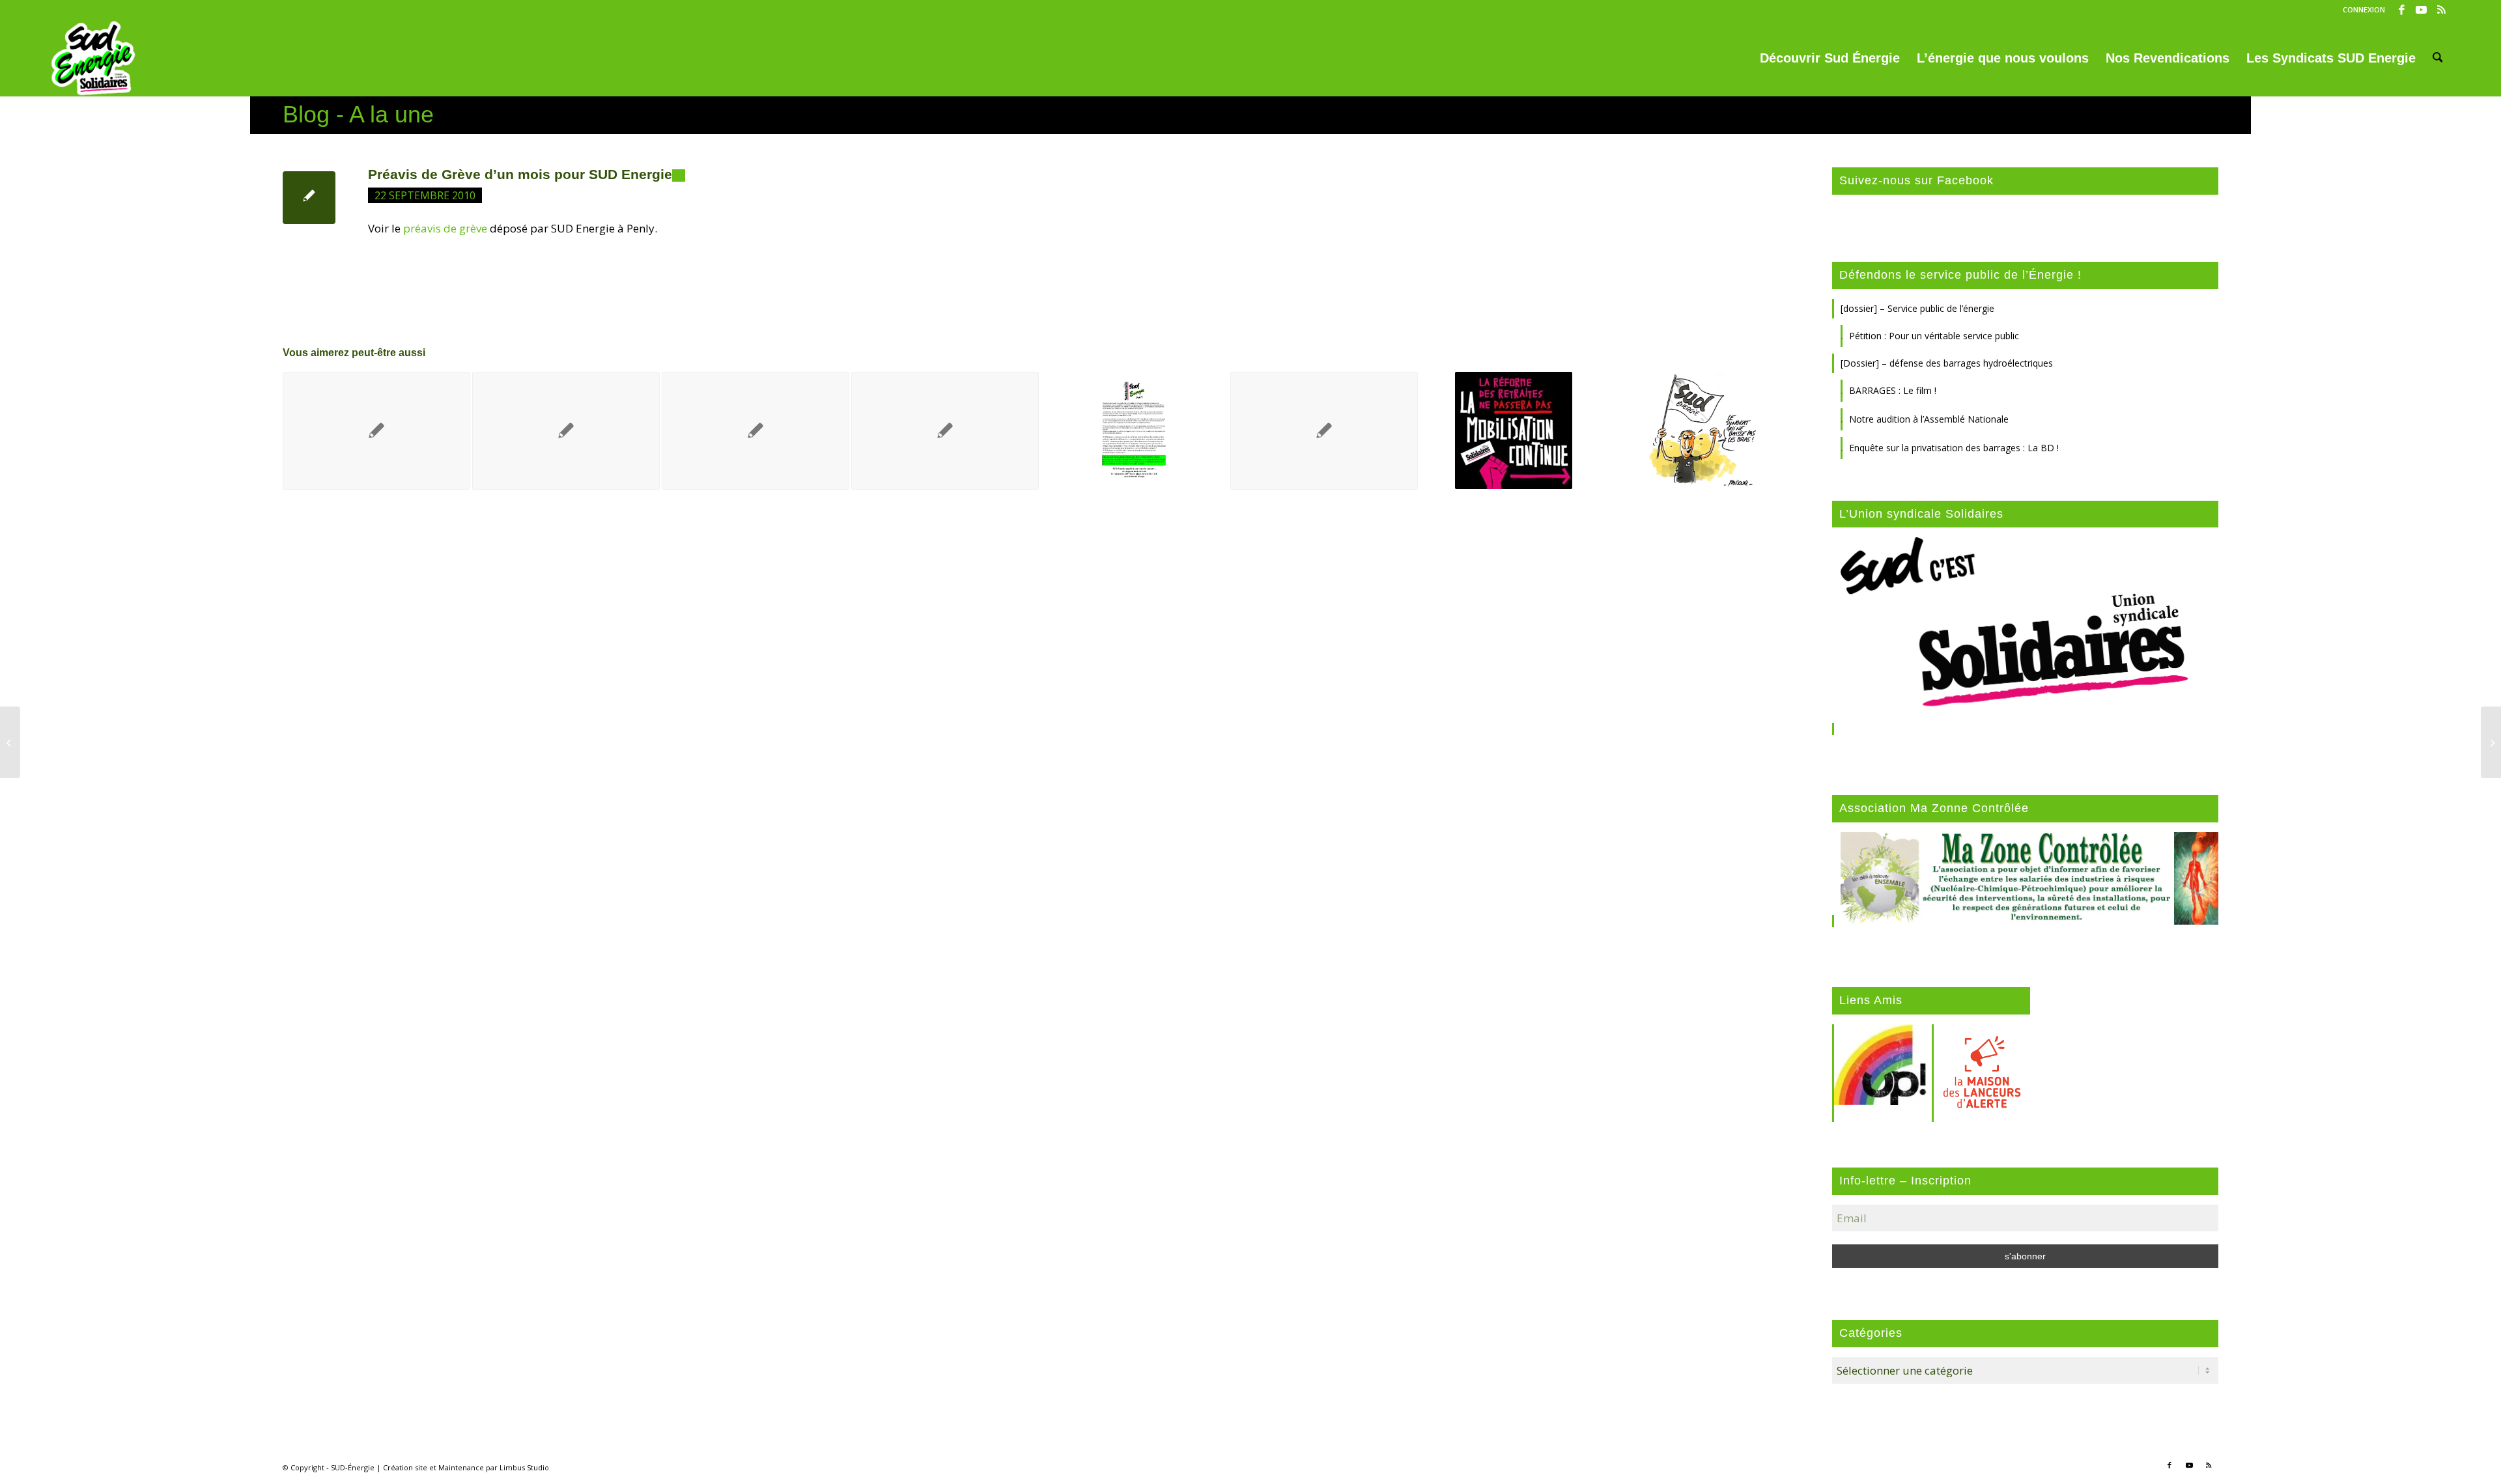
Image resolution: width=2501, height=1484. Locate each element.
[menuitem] (2361, 10)
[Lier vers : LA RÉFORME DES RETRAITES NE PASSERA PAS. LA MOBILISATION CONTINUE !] (1514, 430)
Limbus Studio (524, 1467)
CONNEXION (2364, 9)
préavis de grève (445, 228)
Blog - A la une (358, 114)
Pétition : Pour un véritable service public (1934, 336)
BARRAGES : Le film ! (1893, 390)
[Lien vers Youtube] (2421, 10)
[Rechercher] (2438, 58)
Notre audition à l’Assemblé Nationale (1929, 419)
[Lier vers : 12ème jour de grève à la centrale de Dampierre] (1703, 430)
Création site (405, 1467)
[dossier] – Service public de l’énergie (1917, 308)
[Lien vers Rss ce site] (2441, 10)
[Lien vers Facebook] (2402, 10)
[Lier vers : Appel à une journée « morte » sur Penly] (1135, 430)
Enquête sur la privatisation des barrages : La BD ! (1954, 448)
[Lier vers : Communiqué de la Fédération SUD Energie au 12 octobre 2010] (566, 431)
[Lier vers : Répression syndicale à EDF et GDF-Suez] (376, 431)
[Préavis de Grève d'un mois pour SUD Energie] (309, 198)
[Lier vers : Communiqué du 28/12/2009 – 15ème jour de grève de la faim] (1324, 431)
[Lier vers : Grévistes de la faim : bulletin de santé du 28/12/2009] (945, 431)
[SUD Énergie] (93, 58)
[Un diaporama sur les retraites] (10, 742)
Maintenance (461, 1467)
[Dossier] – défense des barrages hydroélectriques (1947, 363)
